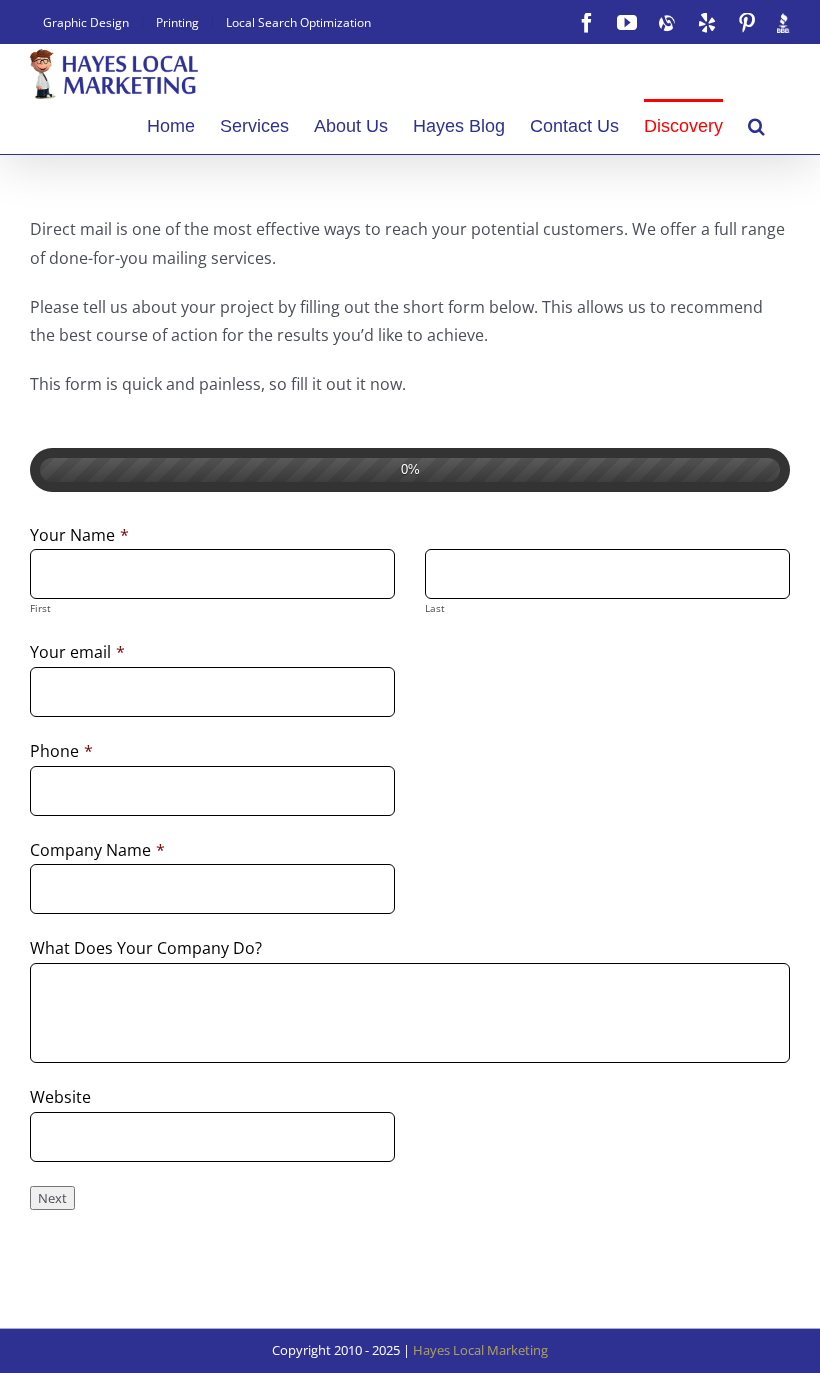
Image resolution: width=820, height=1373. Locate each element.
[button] (756, 124)
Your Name (79, 535)
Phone (61, 751)
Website (60, 1097)
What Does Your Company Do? (146, 948)
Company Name (97, 850)
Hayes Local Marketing (480, 1350)
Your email (77, 652)
